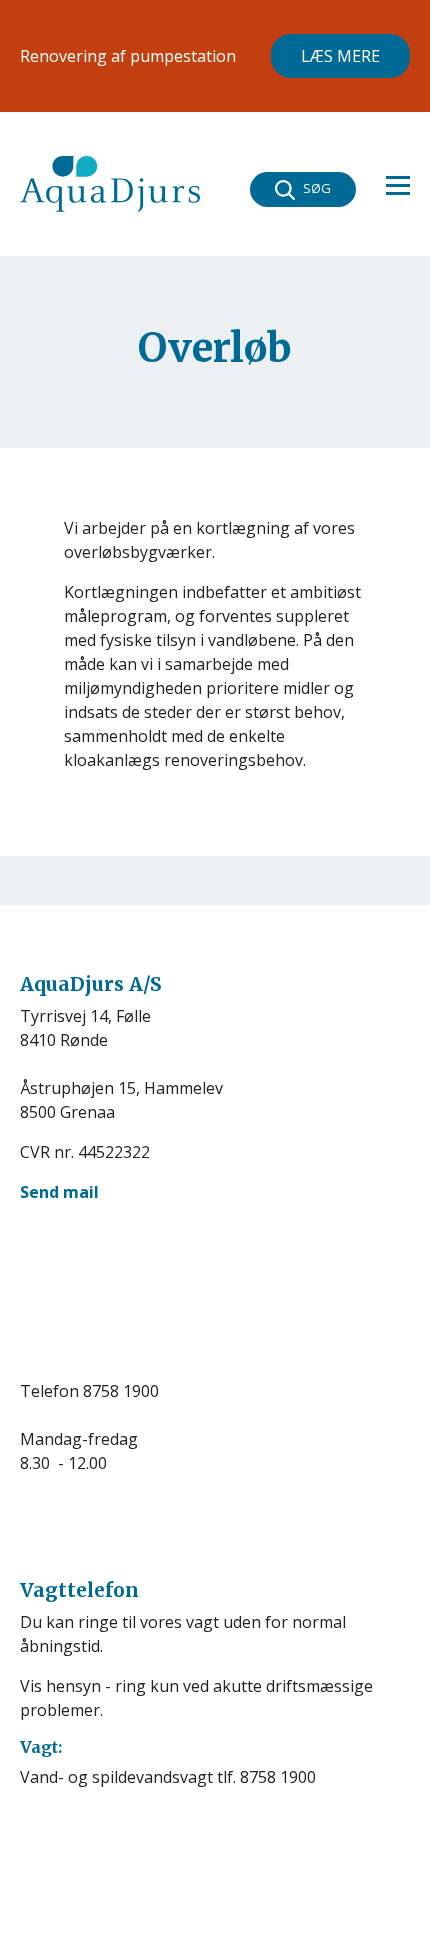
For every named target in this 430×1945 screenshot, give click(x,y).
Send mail (59, 1192)
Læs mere (340, 56)
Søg (317, 188)
